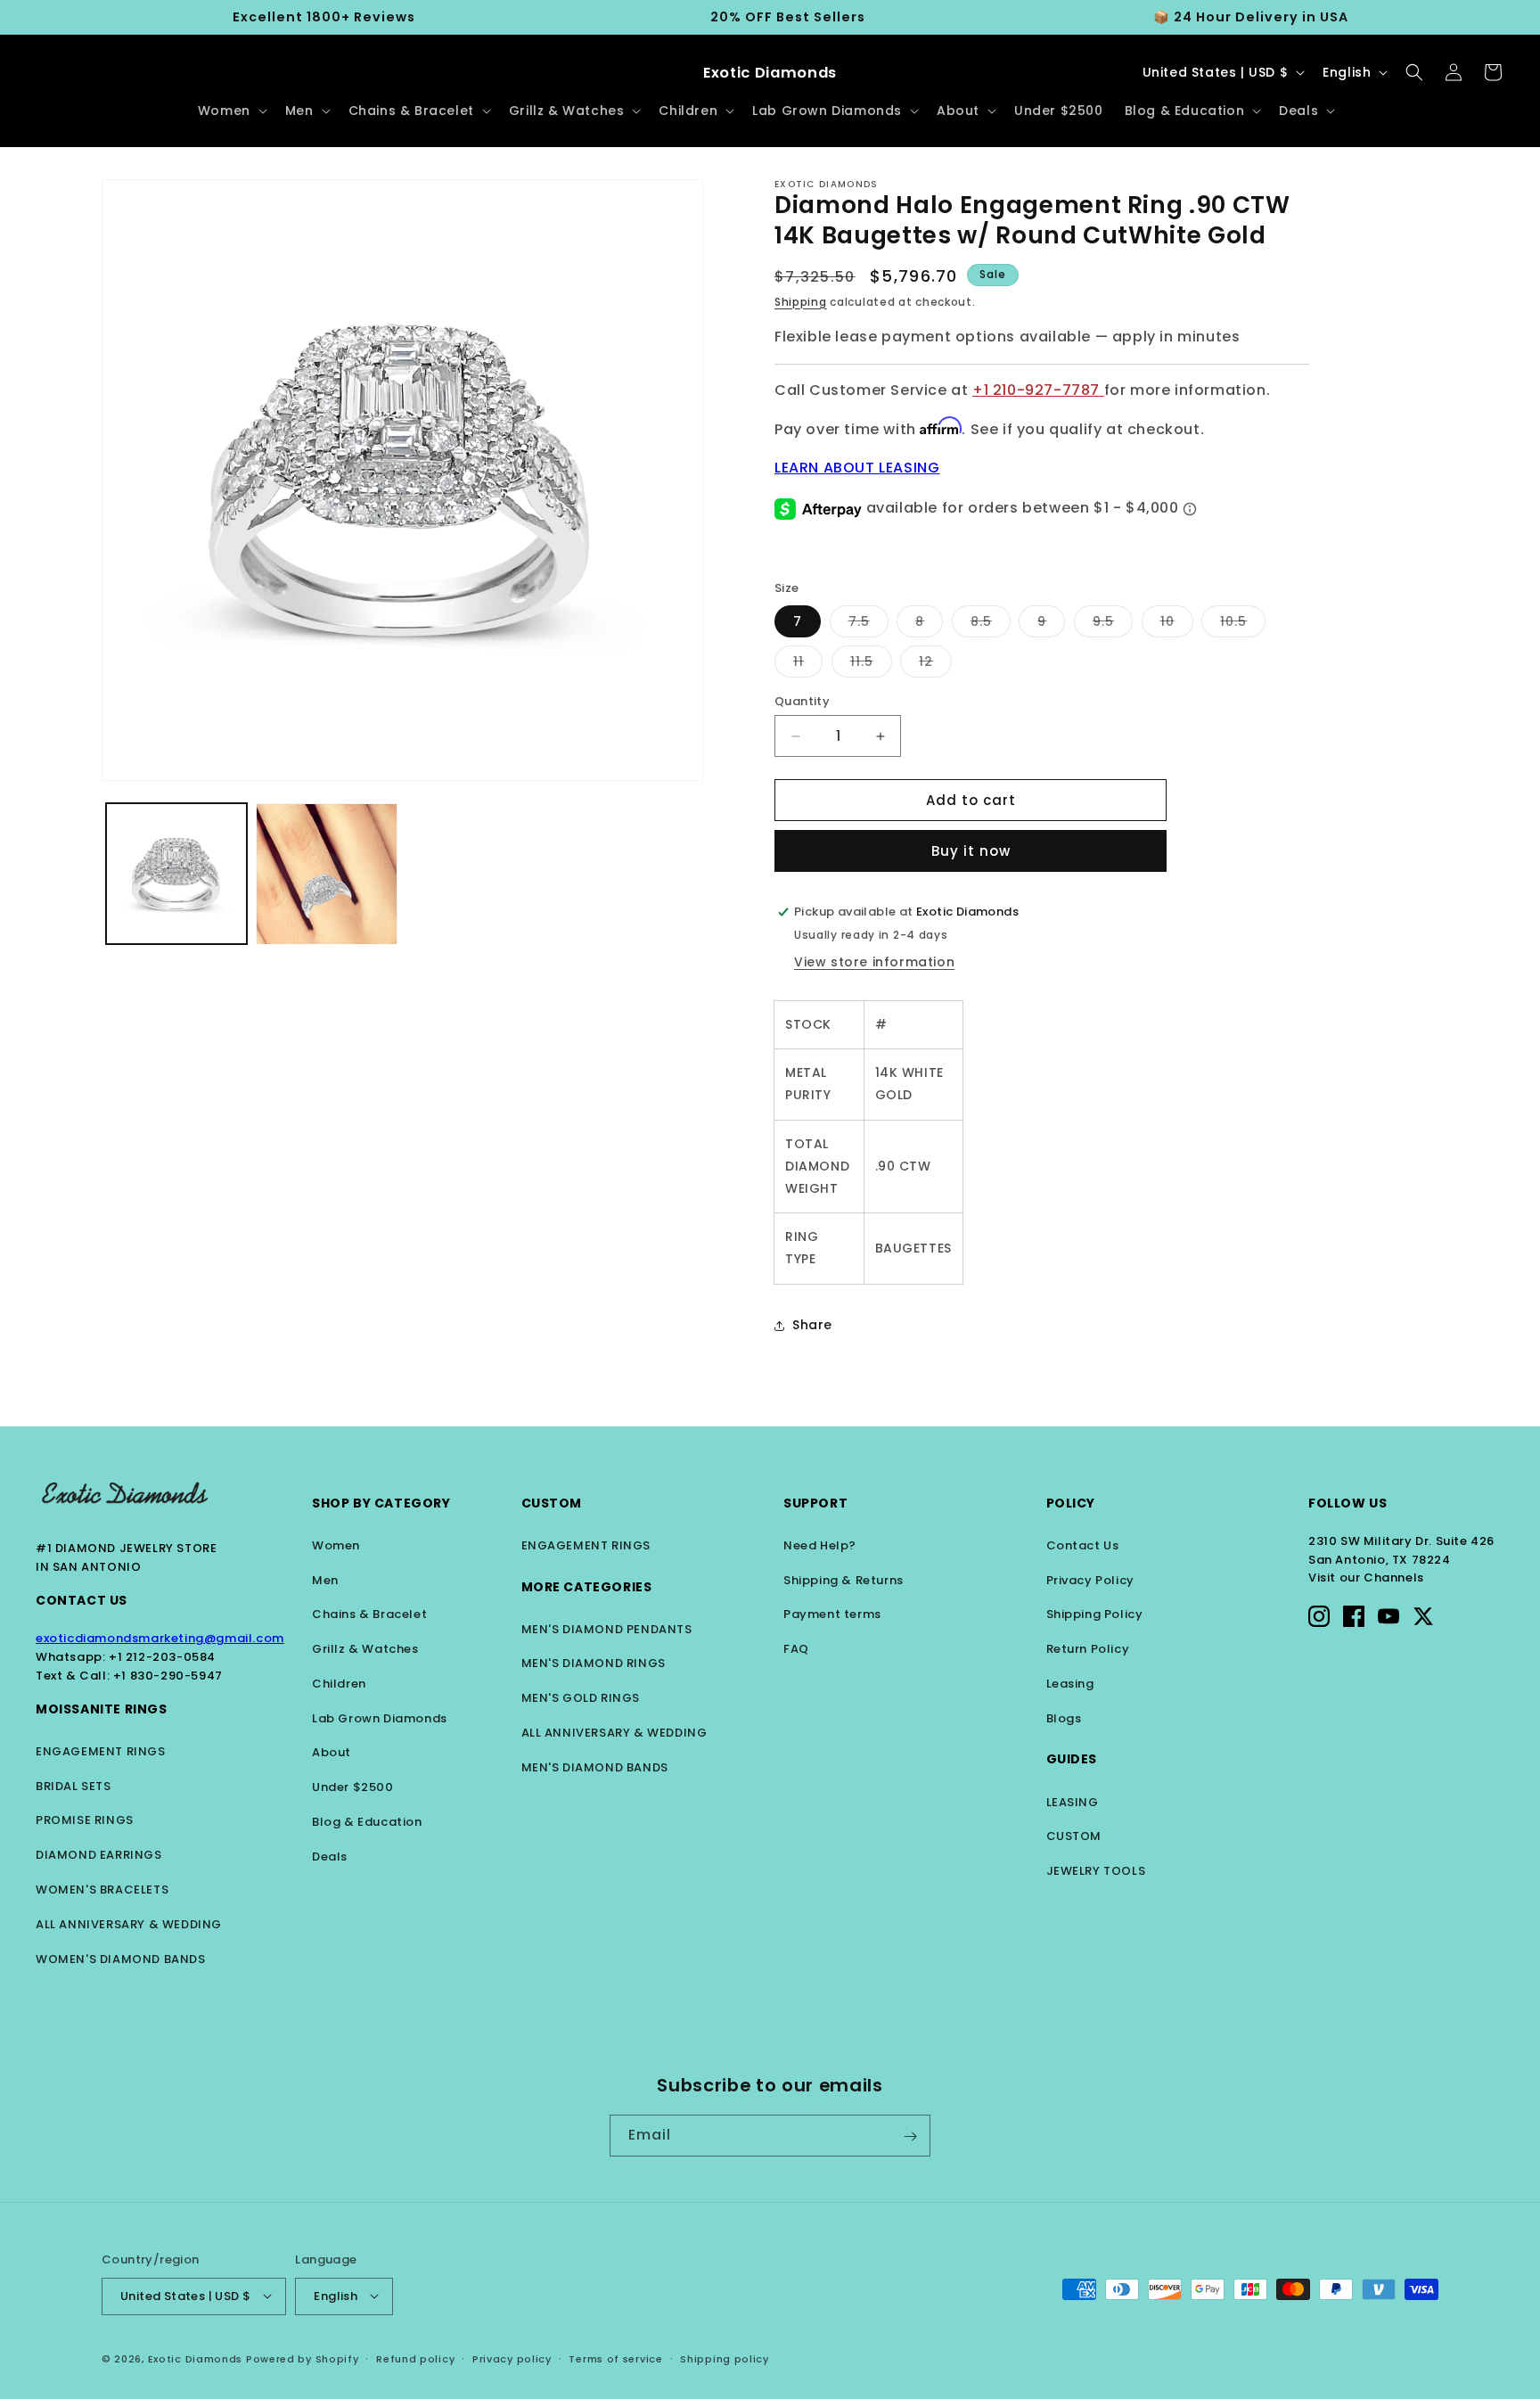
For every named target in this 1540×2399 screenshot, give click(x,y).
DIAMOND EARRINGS (99, 1855)
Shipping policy (725, 2358)
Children (339, 1684)
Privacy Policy (1090, 1580)
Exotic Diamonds (196, 2358)
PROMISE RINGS (85, 1820)
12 (935, 665)
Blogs (1064, 1718)
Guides (1072, 1759)
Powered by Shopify (303, 2358)
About (332, 1752)
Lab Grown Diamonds (380, 1718)
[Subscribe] (910, 2136)
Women (336, 1545)
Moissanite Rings (102, 1709)
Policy (1071, 1503)
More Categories (587, 1587)
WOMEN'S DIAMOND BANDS (121, 1959)
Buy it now (971, 851)
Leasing (1070, 1684)
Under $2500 (353, 1787)
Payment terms (832, 1614)
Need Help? (820, 1545)
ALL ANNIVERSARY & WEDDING (129, 1924)
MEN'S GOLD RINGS (581, 1698)
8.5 (991, 624)
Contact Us (82, 1600)
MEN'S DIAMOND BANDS (595, 1767)
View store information (874, 962)
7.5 (868, 624)
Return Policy (1088, 1649)
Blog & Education (367, 1822)
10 (1177, 624)
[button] (231, 111)
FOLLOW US (1347, 1503)
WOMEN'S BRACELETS (102, 1890)
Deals (330, 1857)
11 (808, 665)
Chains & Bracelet (369, 1614)
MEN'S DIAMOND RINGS (594, 1663)
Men (325, 1580)
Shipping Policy (1095, 1614)
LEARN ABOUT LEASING (857, 468)
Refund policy (415, 2358)
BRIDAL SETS (74, 1786)
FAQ (796, 1649)
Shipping (801, 302)
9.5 (1113, 624)
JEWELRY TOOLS (1096, 1871)
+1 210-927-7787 (1038, 390)
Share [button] (812, 1325)
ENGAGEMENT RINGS (101, 1751)
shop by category (381, 1503)
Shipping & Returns (844, 1580)
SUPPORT (815, 1503)
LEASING (1073, 1802)
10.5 (1243, 624)
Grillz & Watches (365, 1649)
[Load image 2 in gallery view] (326, 874)
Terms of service (615, 2358)
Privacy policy (512, 2358)
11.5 (871, 665)
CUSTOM (1074, 1836)
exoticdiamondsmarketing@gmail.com (160, 1638)
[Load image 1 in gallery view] (176, 874)
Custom (552, 1503)
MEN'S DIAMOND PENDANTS (607, 1629)
